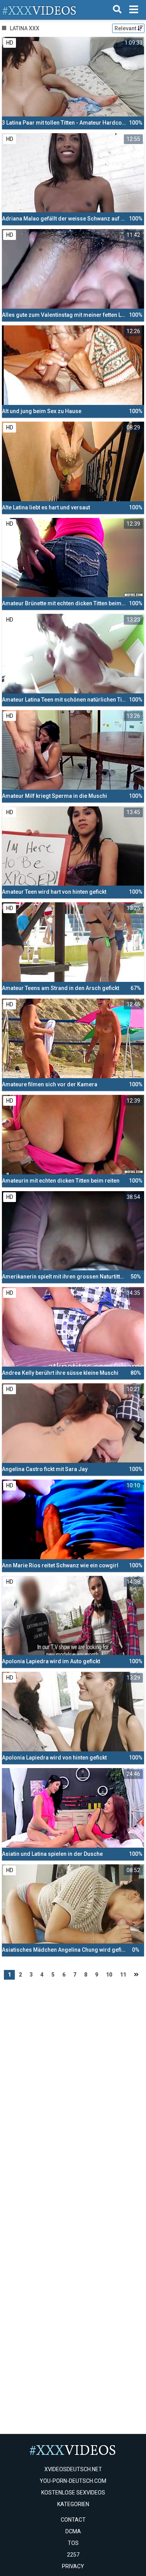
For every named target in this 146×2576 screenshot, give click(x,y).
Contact (73, 2520)
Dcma (73, 2531)
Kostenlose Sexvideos (73, 2493)
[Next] (136, 1975)
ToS (73, 2543)
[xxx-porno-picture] (40, 10)
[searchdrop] (117, 10)
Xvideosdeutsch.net (73, 2469)
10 (109, 1975)
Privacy (73, 2566)
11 (123, 1975)
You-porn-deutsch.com (73, 2481)
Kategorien (73, 2504)
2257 (73, 2555)
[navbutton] (134, 10)
